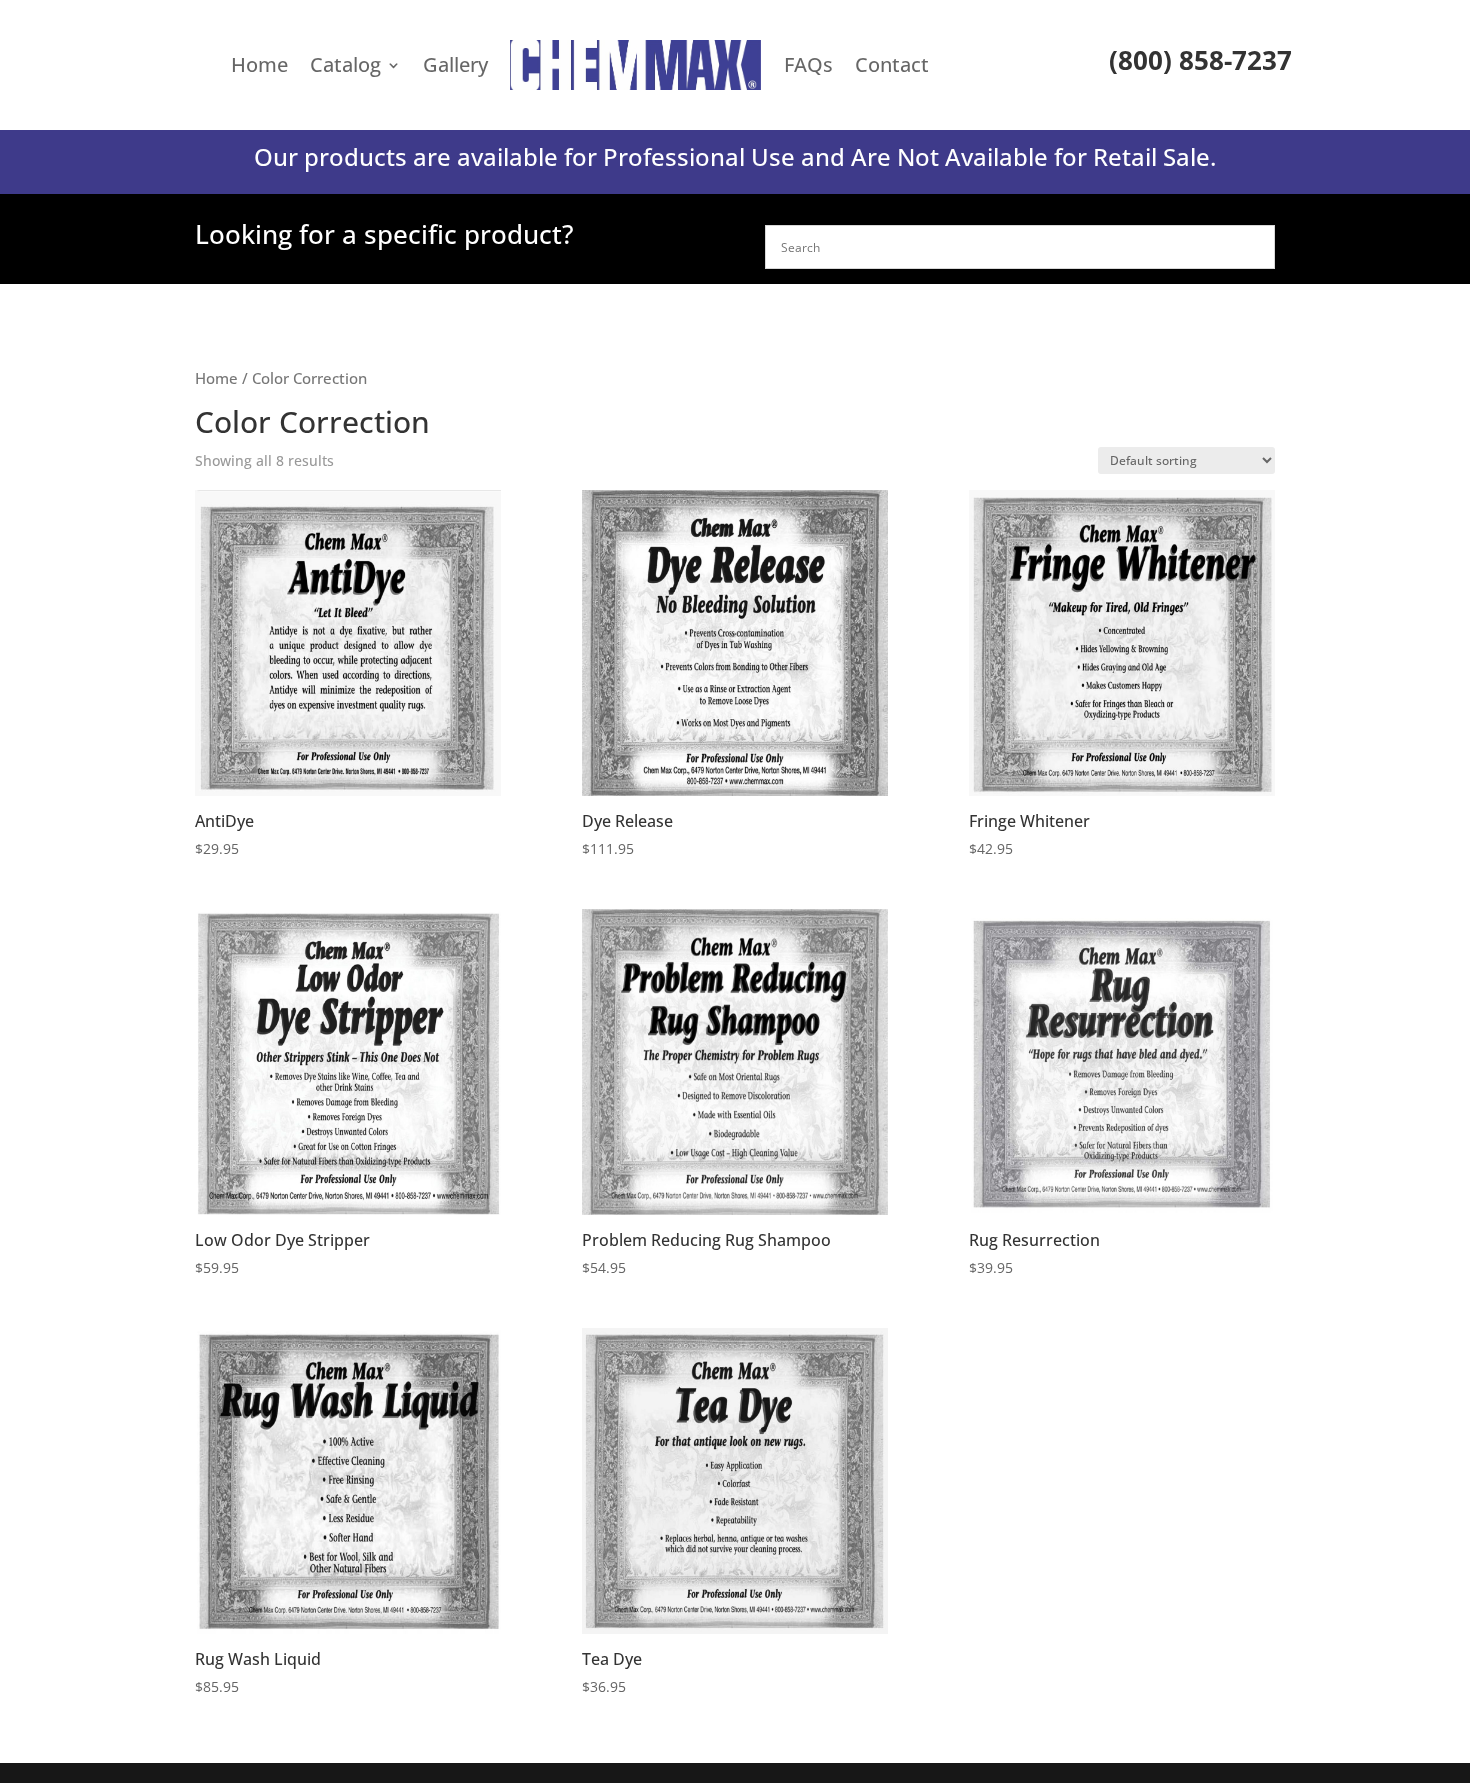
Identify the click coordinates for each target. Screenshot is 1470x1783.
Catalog (345, 64)
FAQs (808, 64)
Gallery (455, 64)
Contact (892, 64)
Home (259, 64)
